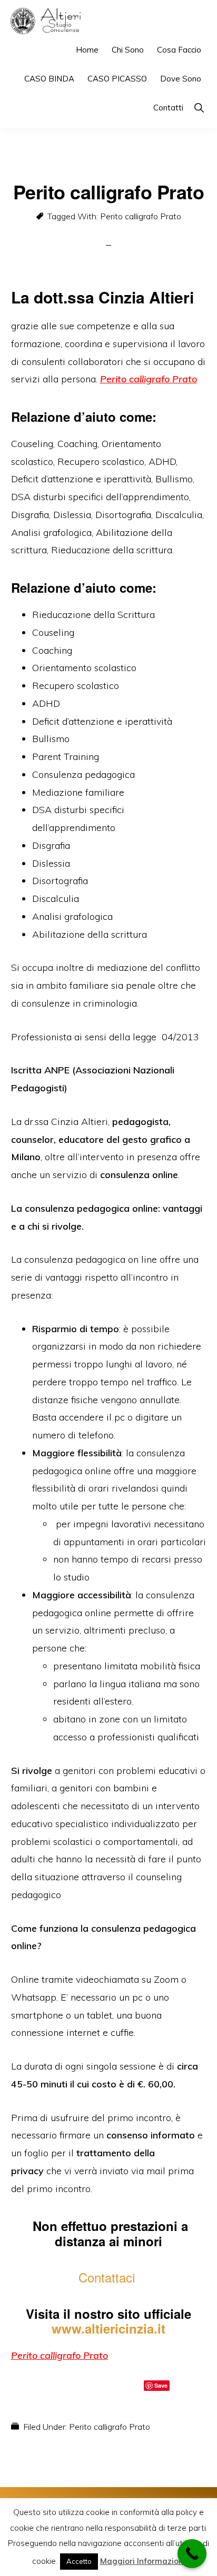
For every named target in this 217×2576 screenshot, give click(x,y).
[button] (199, 108)
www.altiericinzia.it (108, 2328)
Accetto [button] (79, 2561)
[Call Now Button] (192, 2554)
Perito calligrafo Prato (141, 216)
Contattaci (108, 2277)
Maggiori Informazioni (143, 2561)
